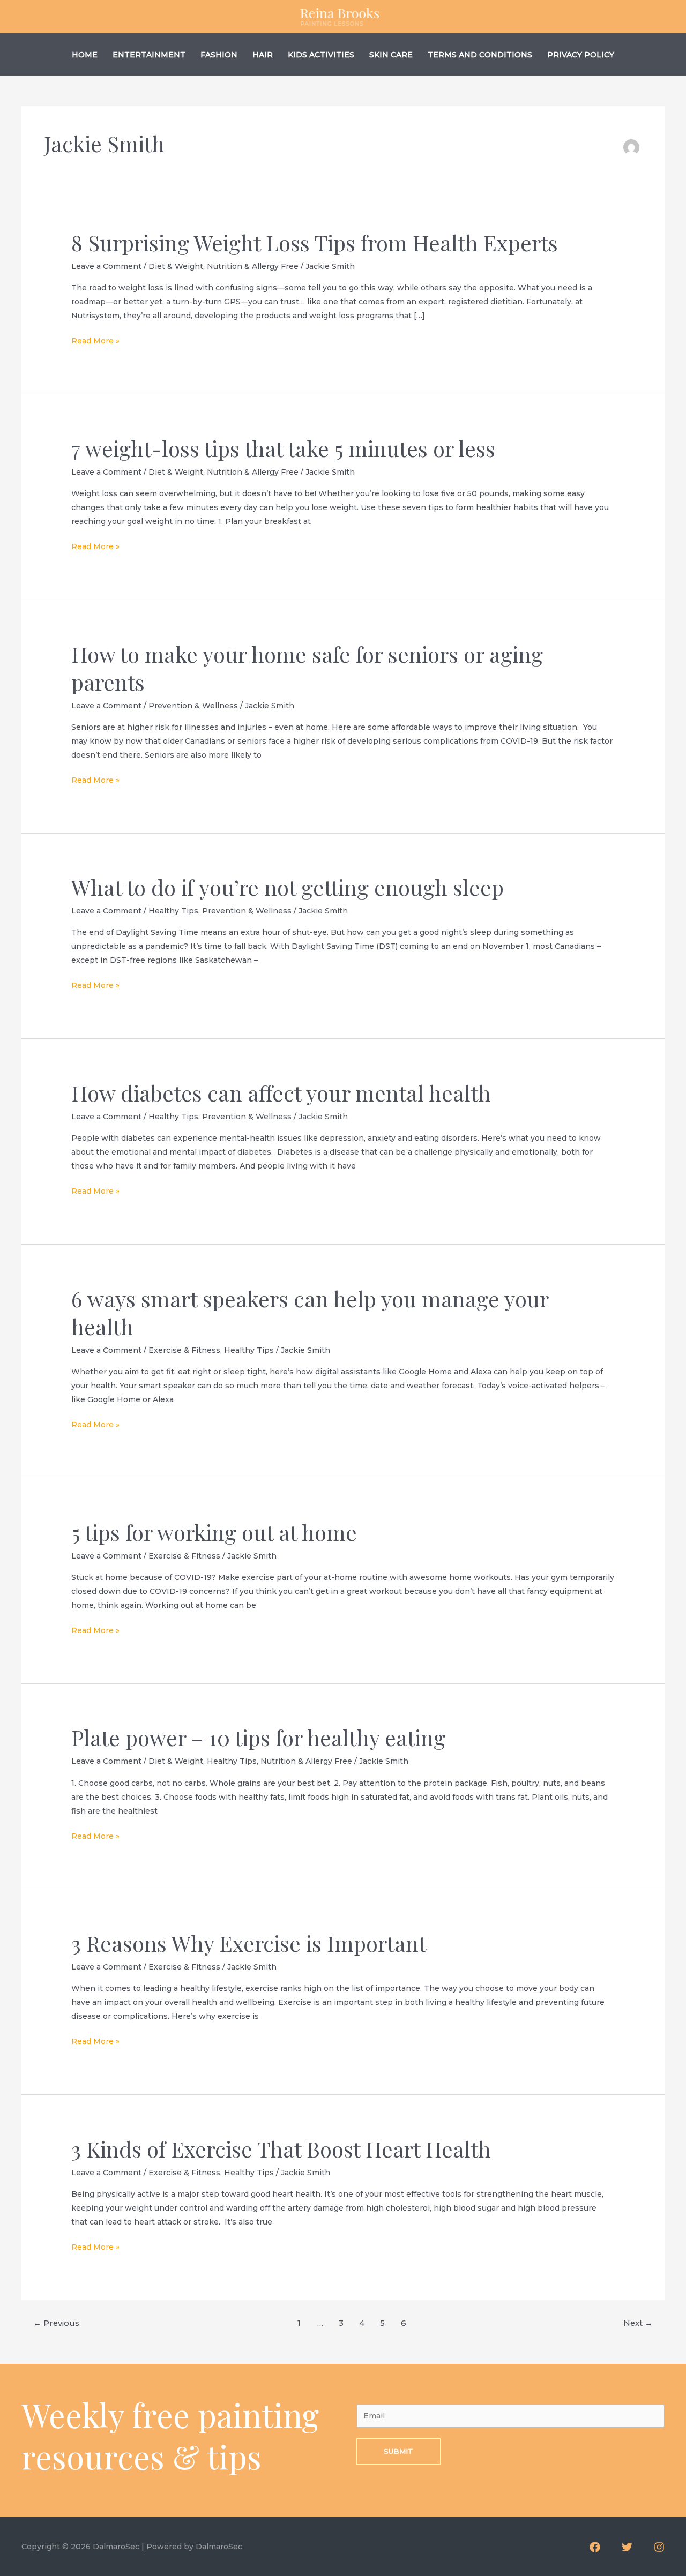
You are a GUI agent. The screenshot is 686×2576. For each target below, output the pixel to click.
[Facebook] (595, 2547)
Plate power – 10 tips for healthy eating (258, 1737)
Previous (56, 2323)
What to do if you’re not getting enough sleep (288, 887)
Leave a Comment (106, 266)
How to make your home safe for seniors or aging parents (307, 668)
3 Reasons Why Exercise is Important (249, 1943)
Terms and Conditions (480, 55)
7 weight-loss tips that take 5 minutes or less (283, 448)
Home (85, 55)
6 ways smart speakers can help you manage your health (310, 1312)
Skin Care (391, 55)
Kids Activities (321, 55)
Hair (263, 55)
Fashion (219, 55)
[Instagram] (659, 2547)
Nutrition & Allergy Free (253, 266)
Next (638, 2323)
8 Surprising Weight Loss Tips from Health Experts (315, 242)
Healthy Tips (173, 911)
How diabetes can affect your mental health (281, 1093)
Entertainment (149, 55)
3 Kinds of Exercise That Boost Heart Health (281, 2149)
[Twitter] (627, 2547)
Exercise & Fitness (184, 1350)
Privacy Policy (581, 55)
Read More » (95, 342)
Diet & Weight (176, 266)
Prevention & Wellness (193, 706)
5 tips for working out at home (214, 1532)
